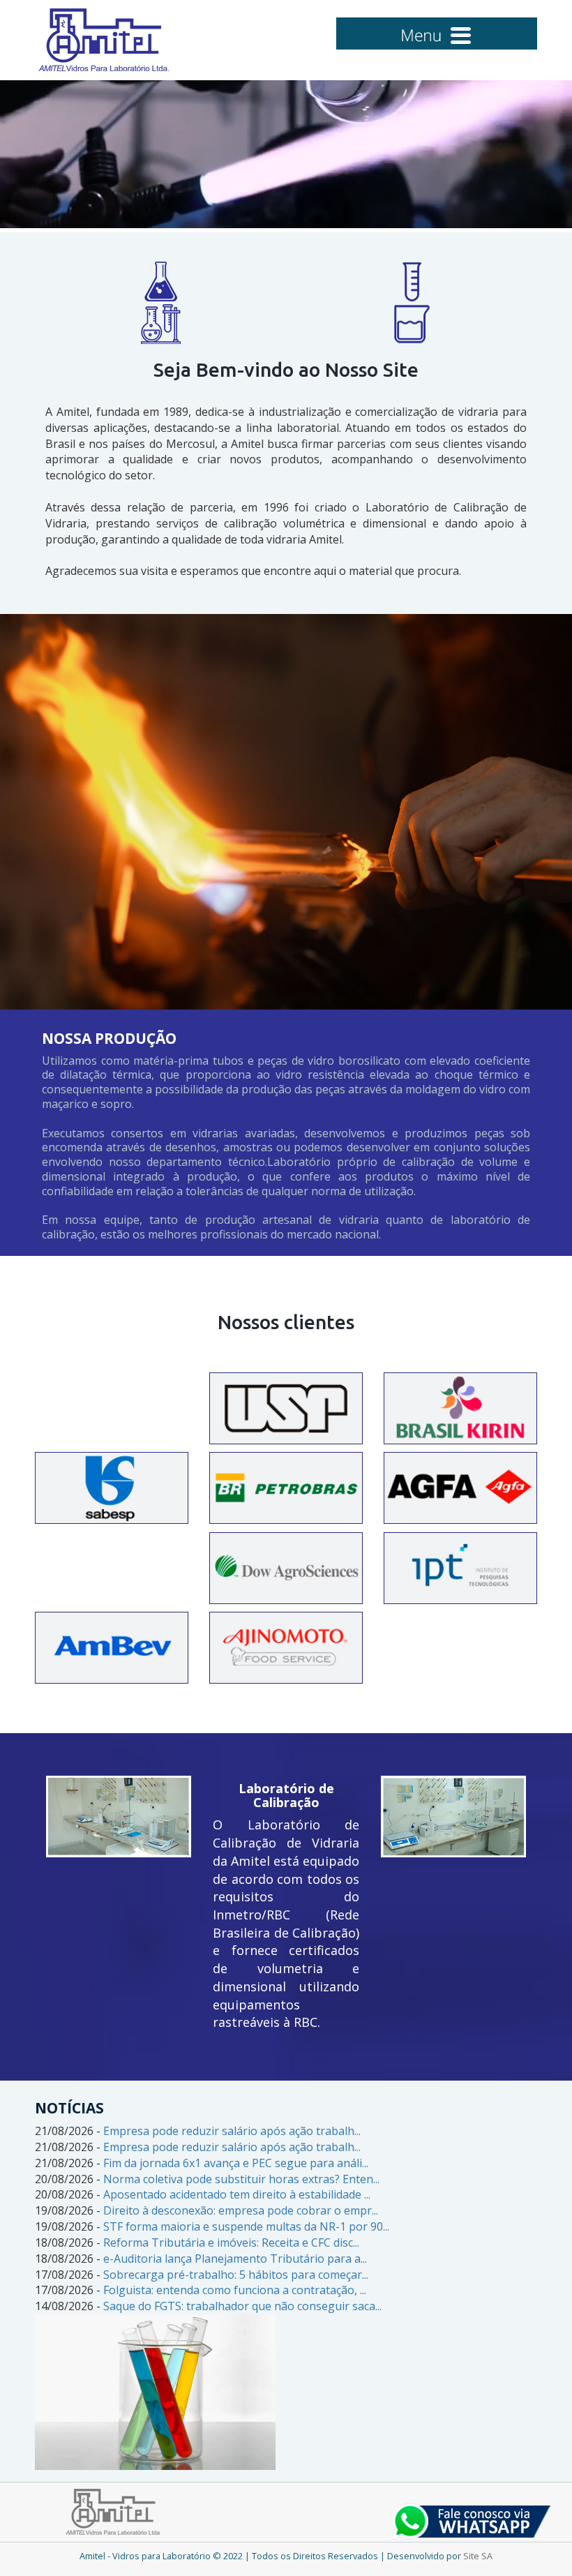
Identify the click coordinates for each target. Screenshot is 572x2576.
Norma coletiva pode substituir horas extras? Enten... (241, 2179)
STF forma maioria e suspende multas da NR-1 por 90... (246, 2226)
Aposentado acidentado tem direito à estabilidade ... (237, 2194)
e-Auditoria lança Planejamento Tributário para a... (235, 2259)
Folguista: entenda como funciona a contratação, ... (235, 2290)
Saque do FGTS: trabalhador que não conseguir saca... (242, 2306)
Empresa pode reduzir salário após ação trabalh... (232, 2131)
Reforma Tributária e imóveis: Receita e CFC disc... (231, 2242)
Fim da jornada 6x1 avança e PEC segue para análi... (236, 2163)
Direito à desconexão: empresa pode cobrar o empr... (241, 2210)
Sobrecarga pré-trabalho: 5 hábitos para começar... (236, 2275)
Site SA (478, 2556)
